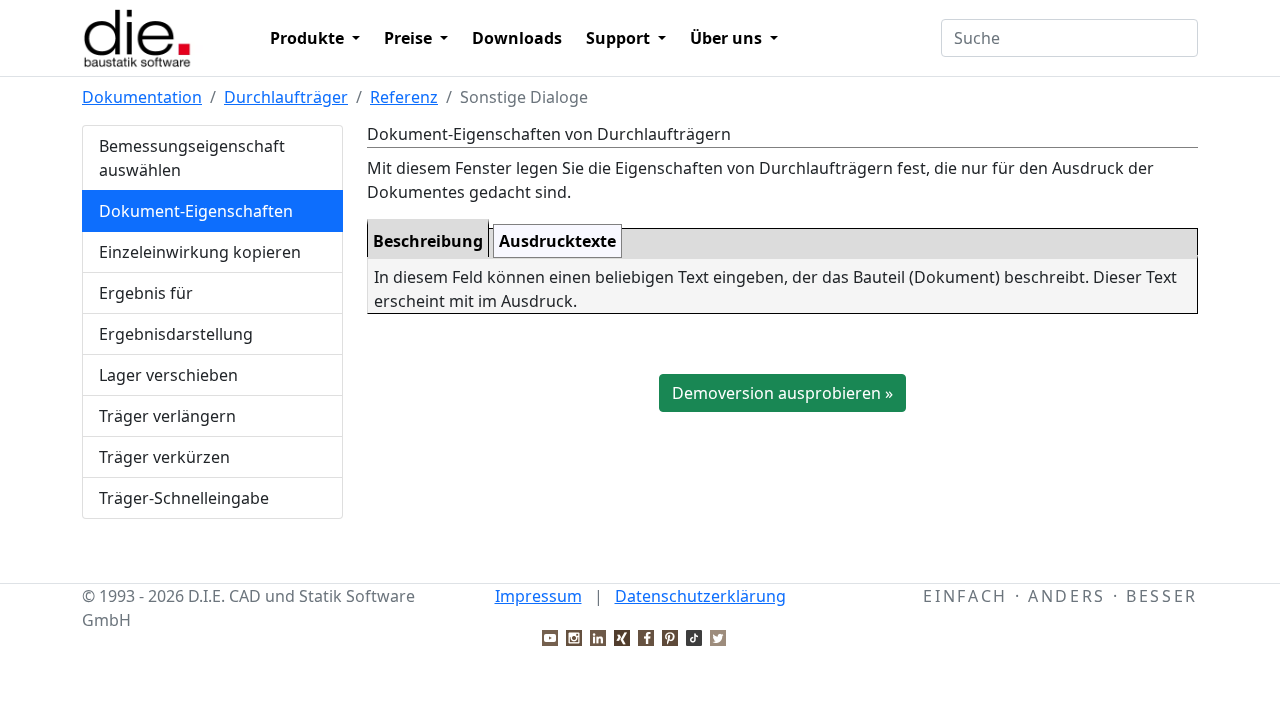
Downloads (517, 38)
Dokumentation (142, 97)
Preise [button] (410, 38)
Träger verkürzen (164, 457)
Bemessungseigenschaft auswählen (192, 158)
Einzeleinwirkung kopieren (200, 252)
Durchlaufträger (286, 97)
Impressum (538, 596)
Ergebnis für (146, 293)
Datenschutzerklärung (700, 596)
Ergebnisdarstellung (176, 334)
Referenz (404, 97)
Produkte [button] (309, 38)
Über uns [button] (728, 38)
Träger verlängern (167, 416)
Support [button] (620, 38)
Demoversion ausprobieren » (782, 393)
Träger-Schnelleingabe (184, 498)
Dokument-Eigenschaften (196, 211)
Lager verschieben (168, 375)
